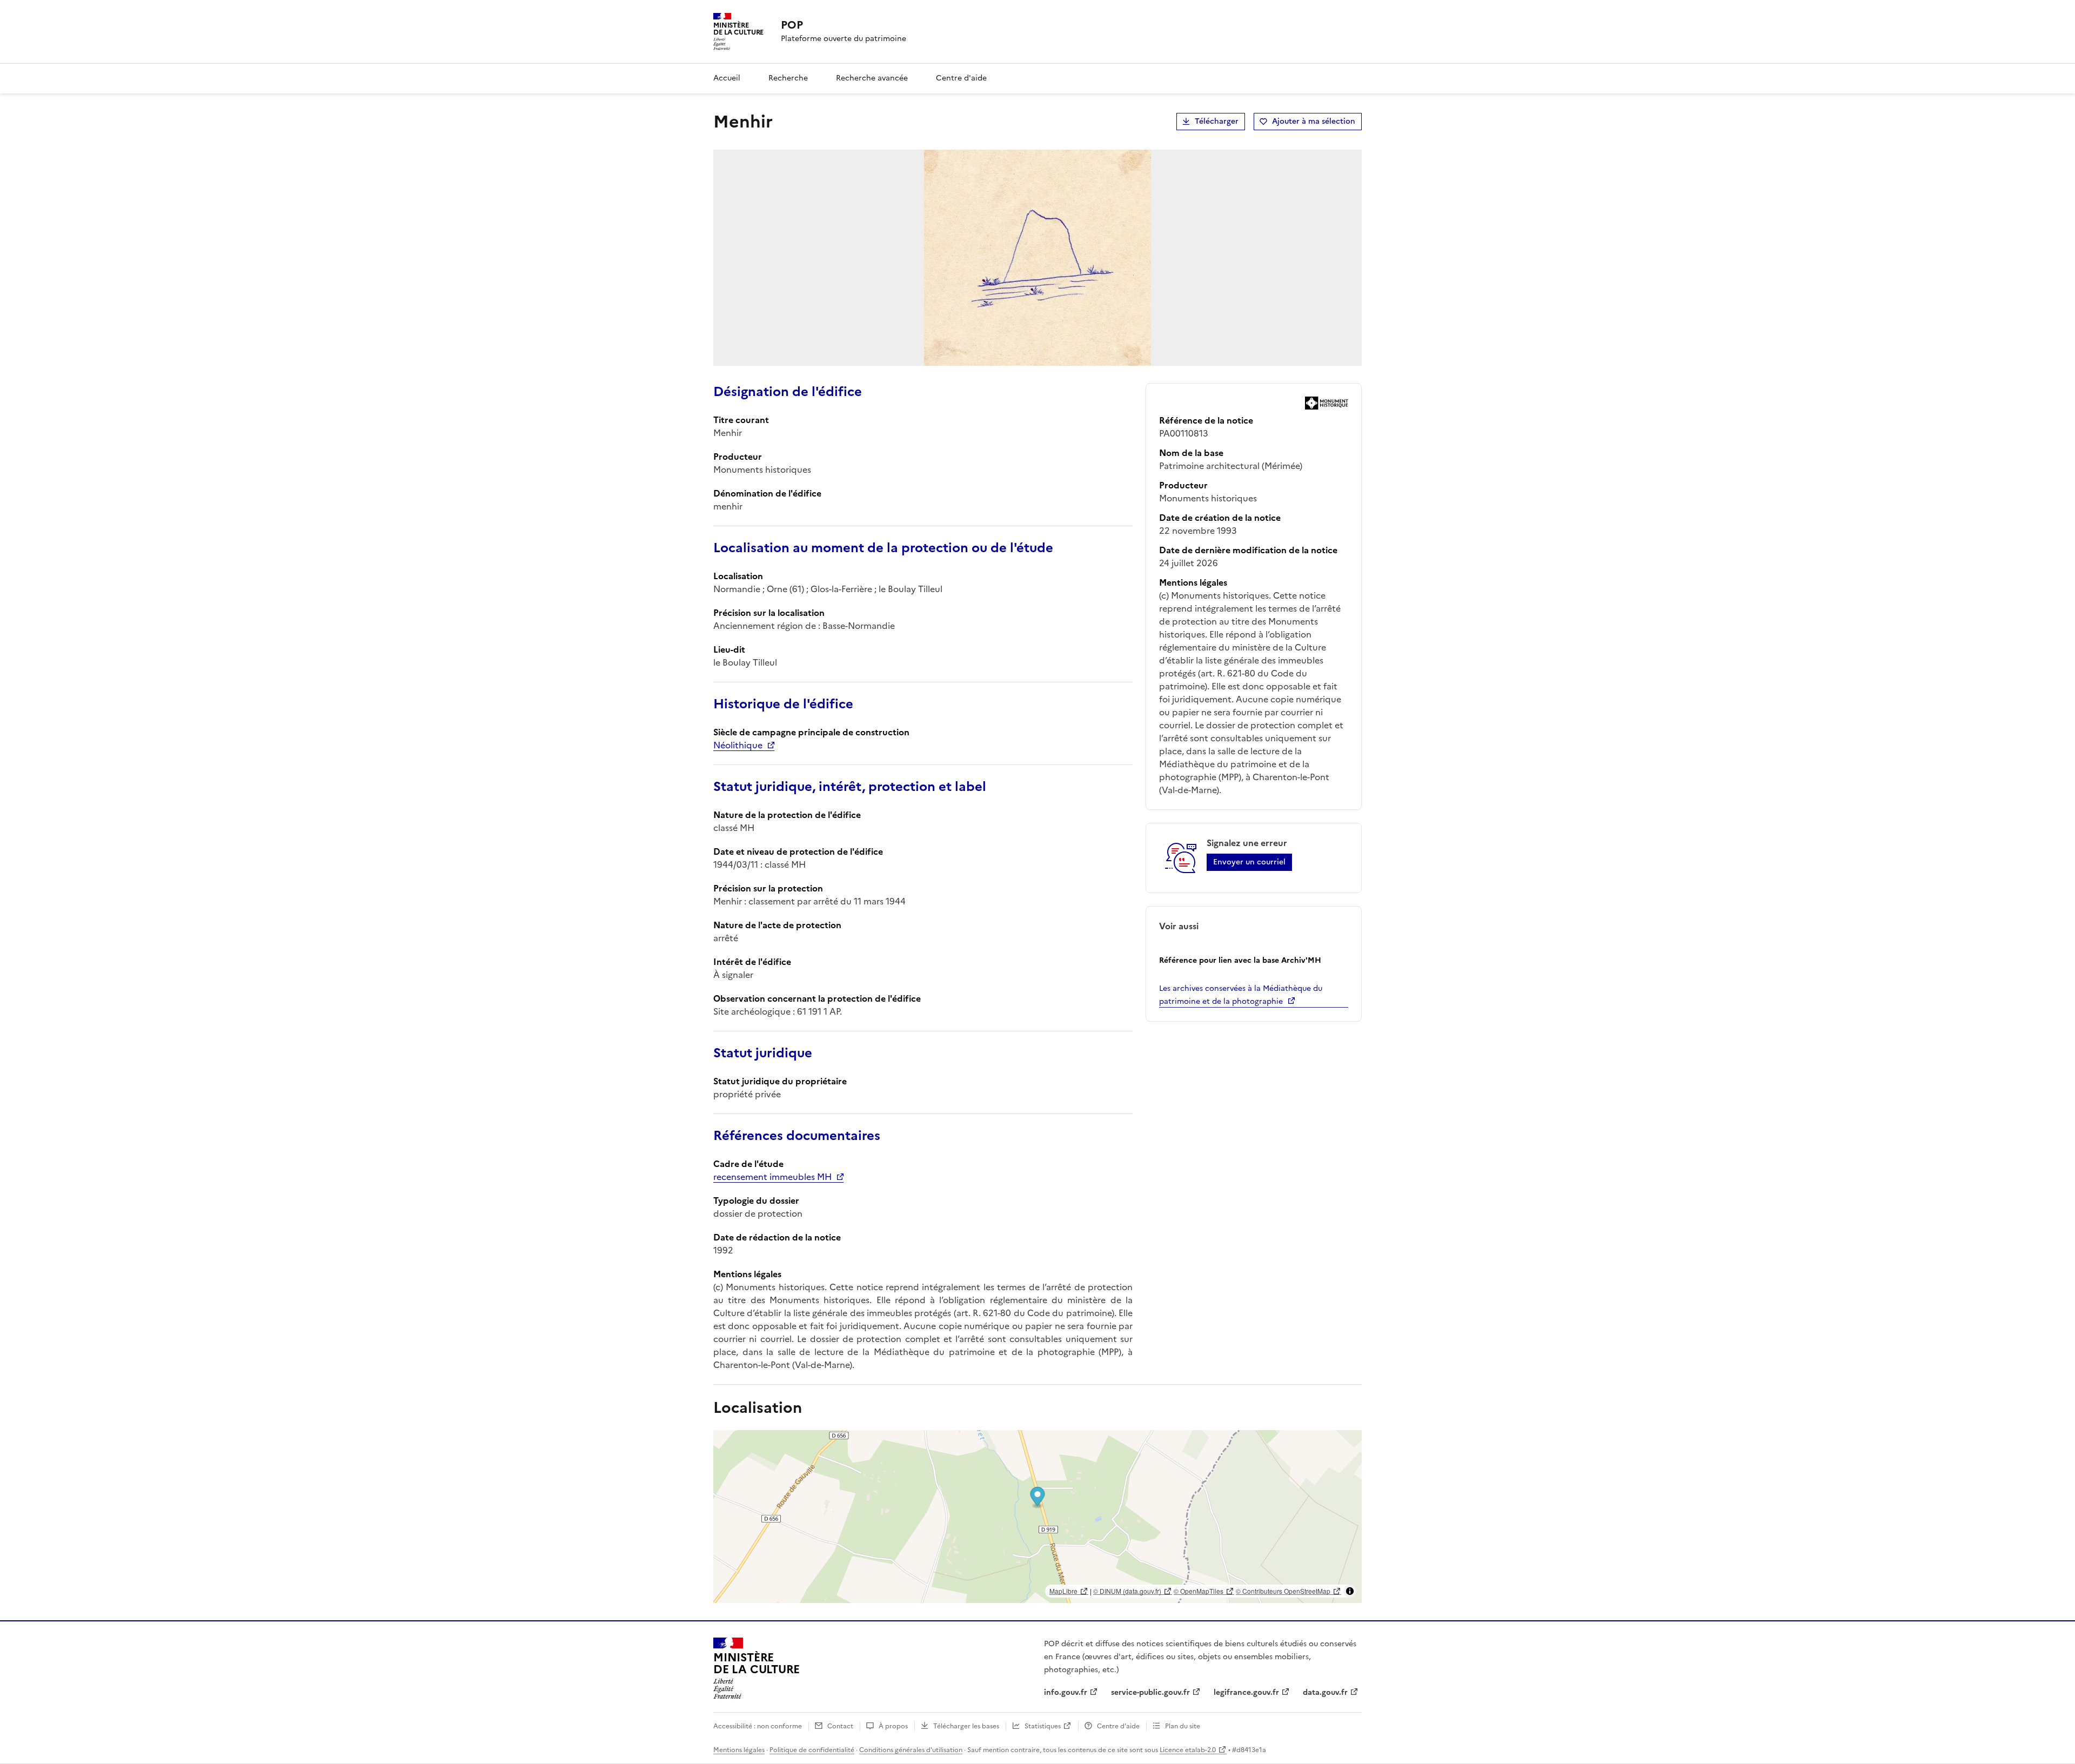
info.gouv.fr (1066, 1692)
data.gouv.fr (1325, 1692)
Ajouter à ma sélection (1314, 121)
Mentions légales (739, 1750)
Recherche (788, 78)
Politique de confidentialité (812, 1750)
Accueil (727, 78)
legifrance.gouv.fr (1246, 1692)
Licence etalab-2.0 (1188, 1750)
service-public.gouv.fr (1150, 1692)
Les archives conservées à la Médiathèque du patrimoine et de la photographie (1241, 995)
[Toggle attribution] (1350, 1591)
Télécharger (1217, 121)
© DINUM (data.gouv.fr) (1127, 1591)
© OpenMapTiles (1199, 1591)
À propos (893, 1726)
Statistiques (1043, 1726)
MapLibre (1063, 1591)
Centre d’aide (1118, 1726)
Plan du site (1183, 1726)
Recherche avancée (872, 78)
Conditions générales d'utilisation (911, 1750)
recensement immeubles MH (772, 1177)
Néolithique (738, 745)
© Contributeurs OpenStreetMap (1283, 1591)
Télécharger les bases (966, 1726)
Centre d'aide (961, 78)
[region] (1037, 1517)
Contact (840, 1726)
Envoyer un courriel (1249, 862)
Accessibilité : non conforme (758, 1726)
